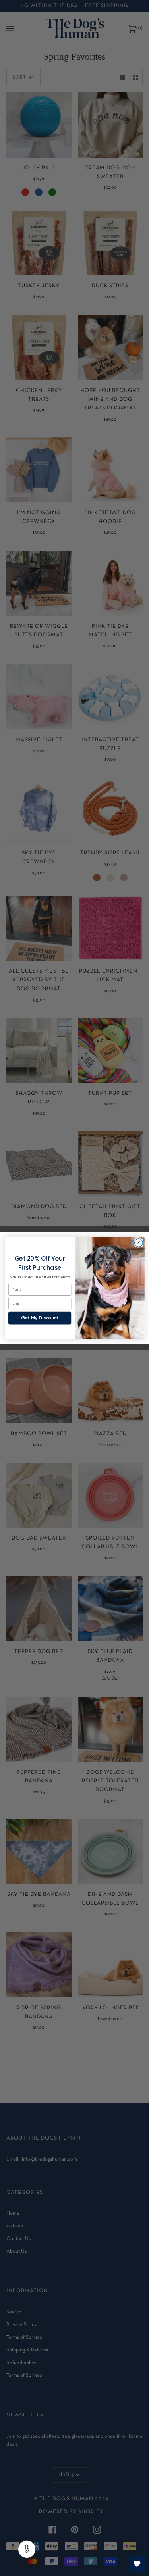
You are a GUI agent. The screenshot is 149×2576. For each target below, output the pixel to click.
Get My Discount (39, 1318)
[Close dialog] (138, 1243)
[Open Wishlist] (137, 2564)
